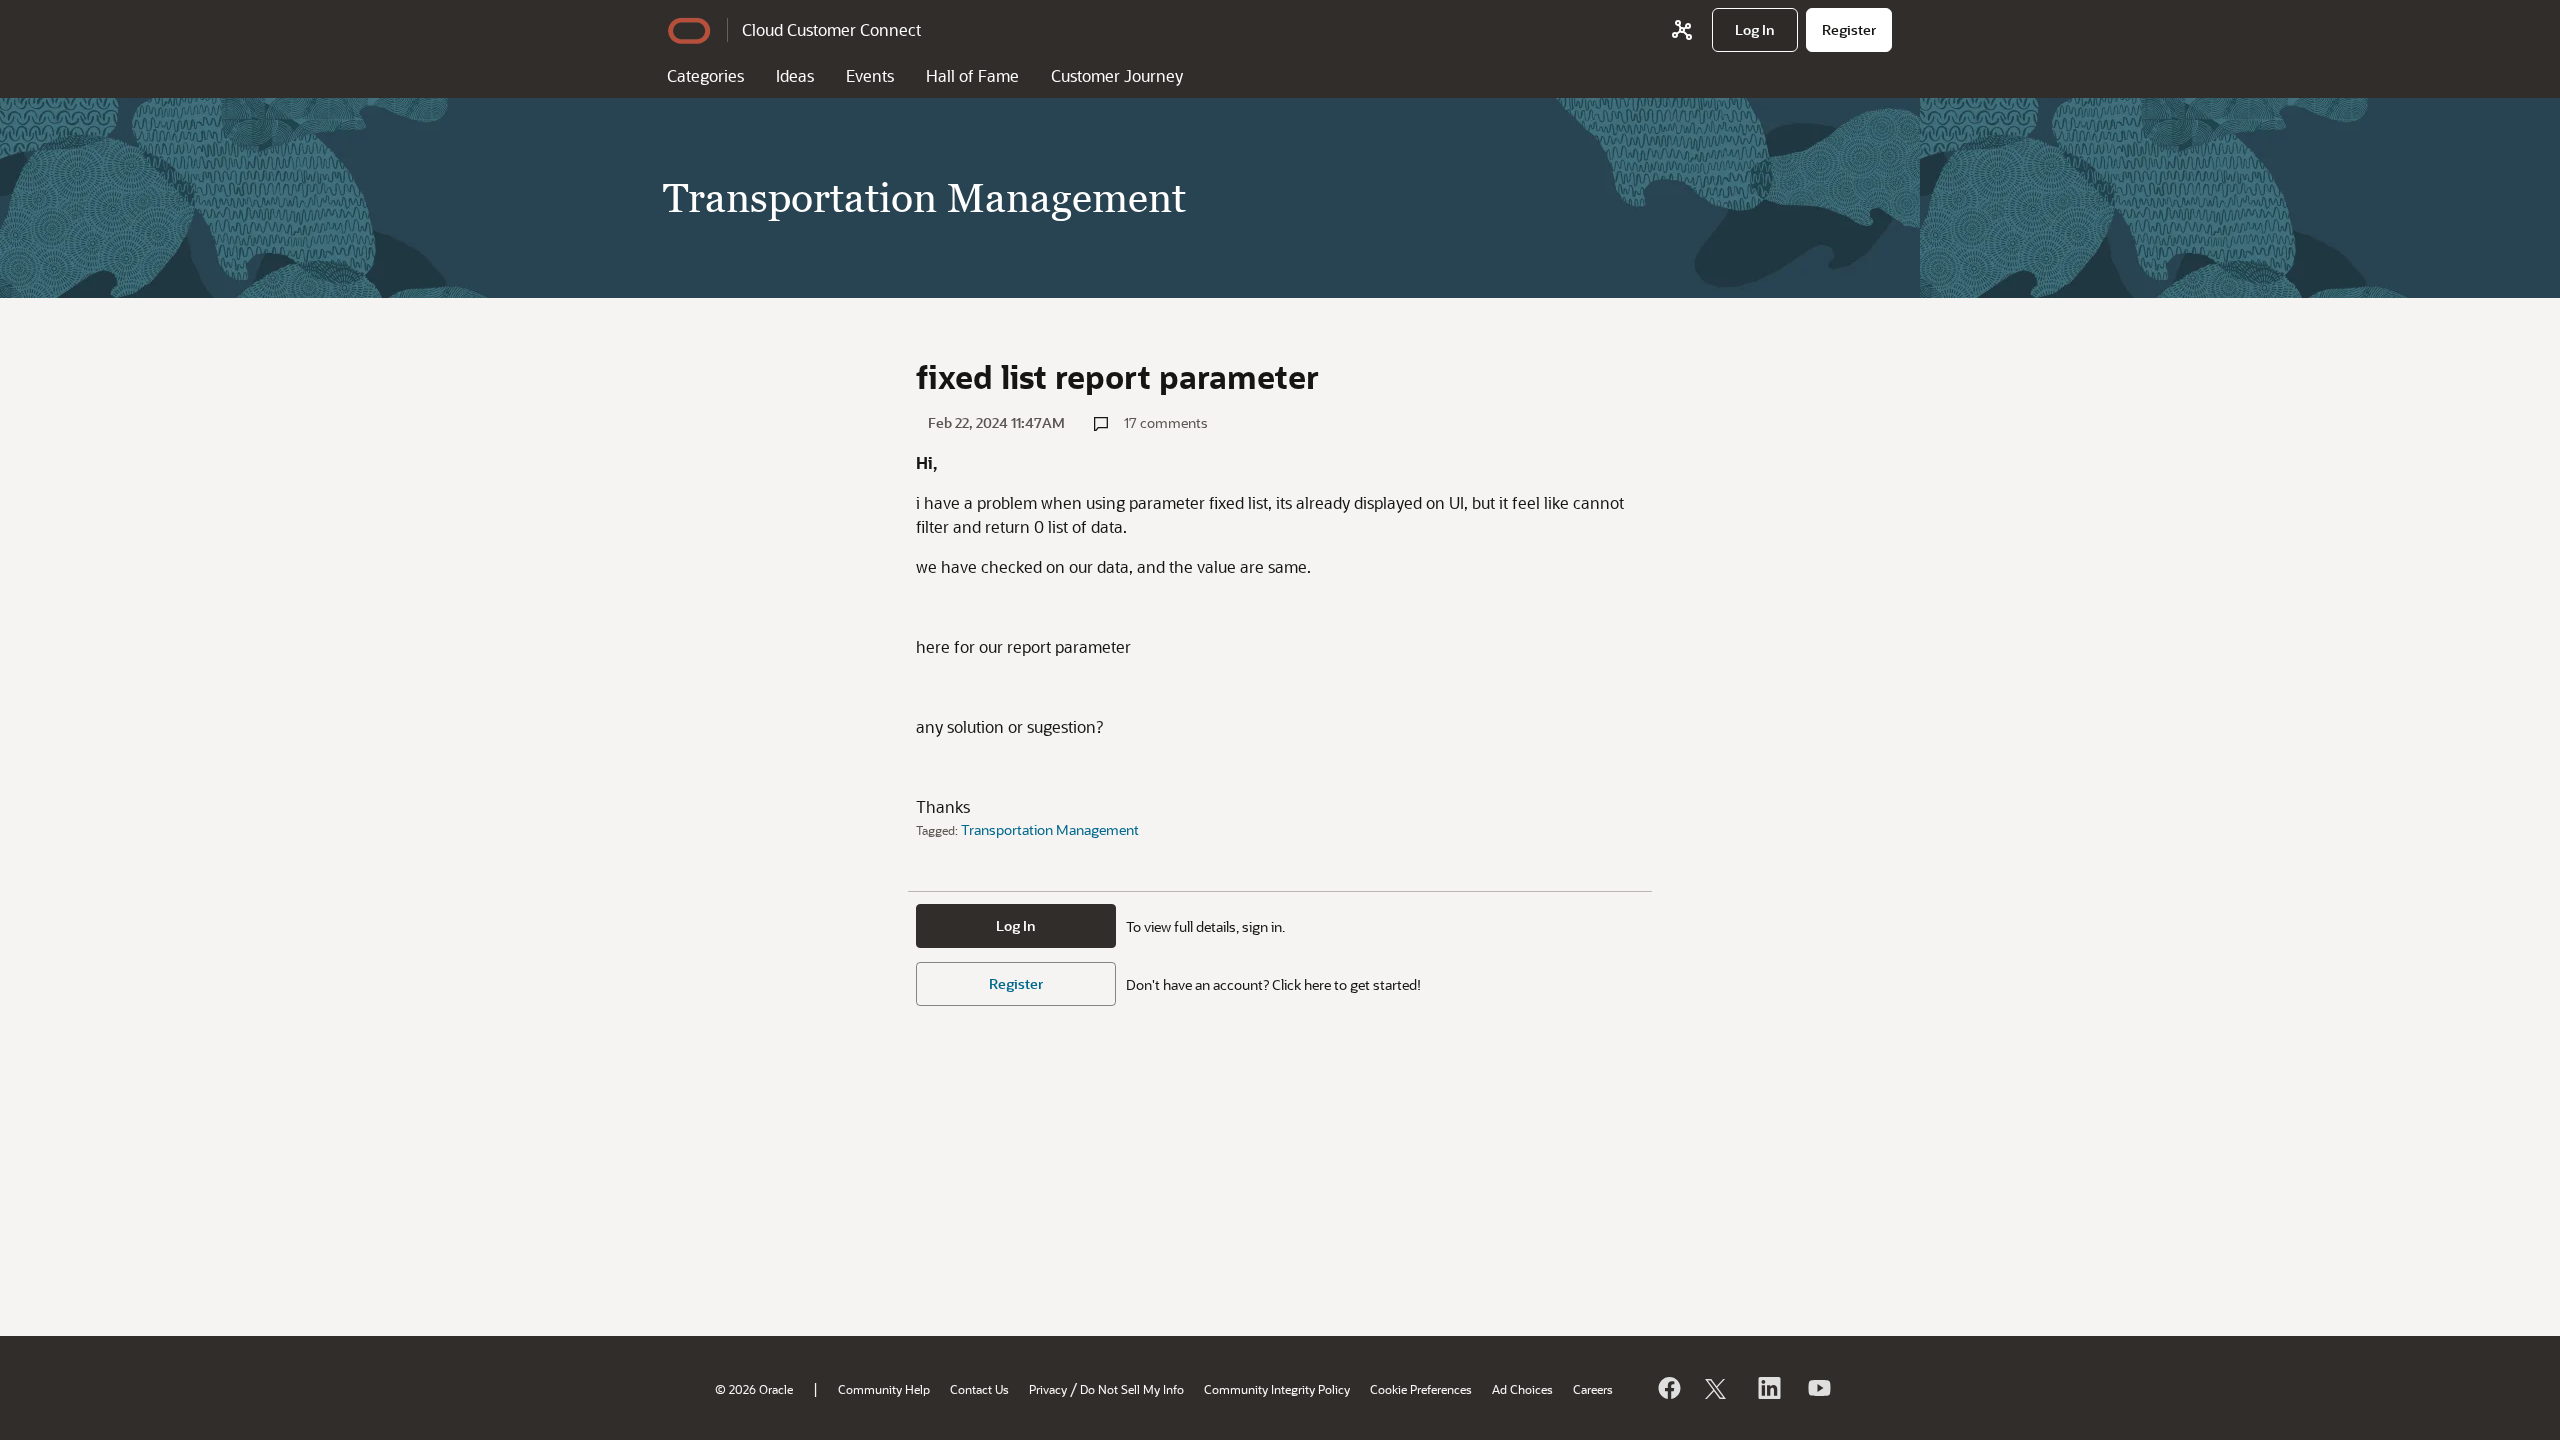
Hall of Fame (972, 75)
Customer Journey (1117, 75)
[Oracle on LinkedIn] (1768, 1388)
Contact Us (979, 1389)
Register (1016, 983)
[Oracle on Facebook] (1668, 1388)
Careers (1593, 1389)
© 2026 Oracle (754, 1389)
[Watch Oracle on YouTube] (1818, 1388)
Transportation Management (1050, 829)
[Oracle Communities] (1682, 30)
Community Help (884, 1389)
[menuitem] (1755, 30)
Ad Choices (1522, 1389)
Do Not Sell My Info (1132, 1389)
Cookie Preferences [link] (1421, 1389)
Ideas (795, 75)
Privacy (1048, 1389)
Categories (705, 75)
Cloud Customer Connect (831, 29)
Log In (1016, 925)
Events (870, 75)
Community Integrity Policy (1277, 1389)
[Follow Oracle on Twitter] (1718, 1388)
